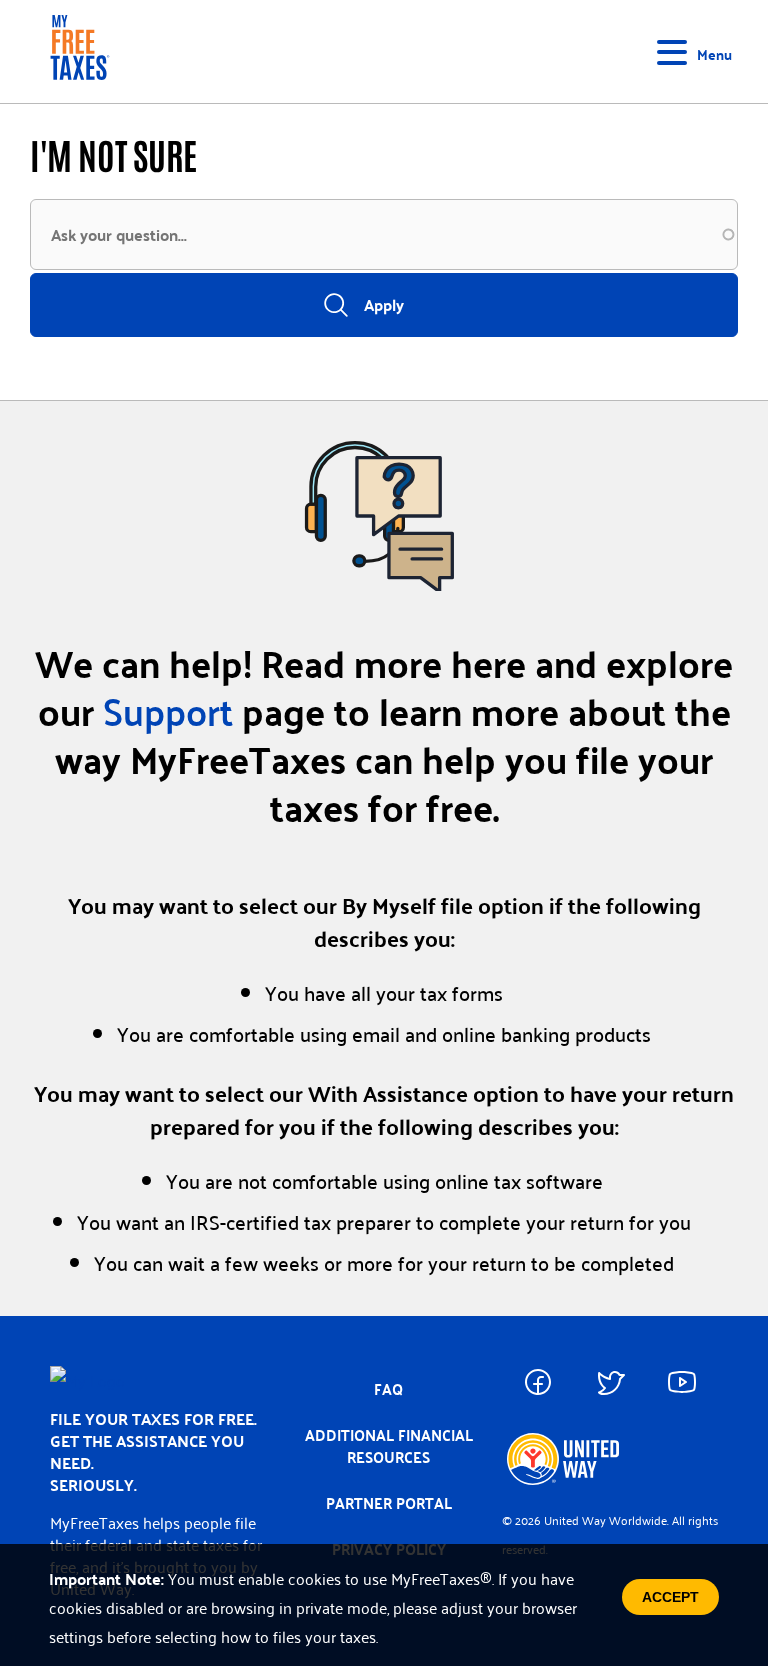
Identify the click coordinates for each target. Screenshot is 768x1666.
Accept (670, 1597)
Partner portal (389, 1503)
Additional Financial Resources (389, 1446)
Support (168, 710)
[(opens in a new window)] (538, 1382)
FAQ (388, 1389)
